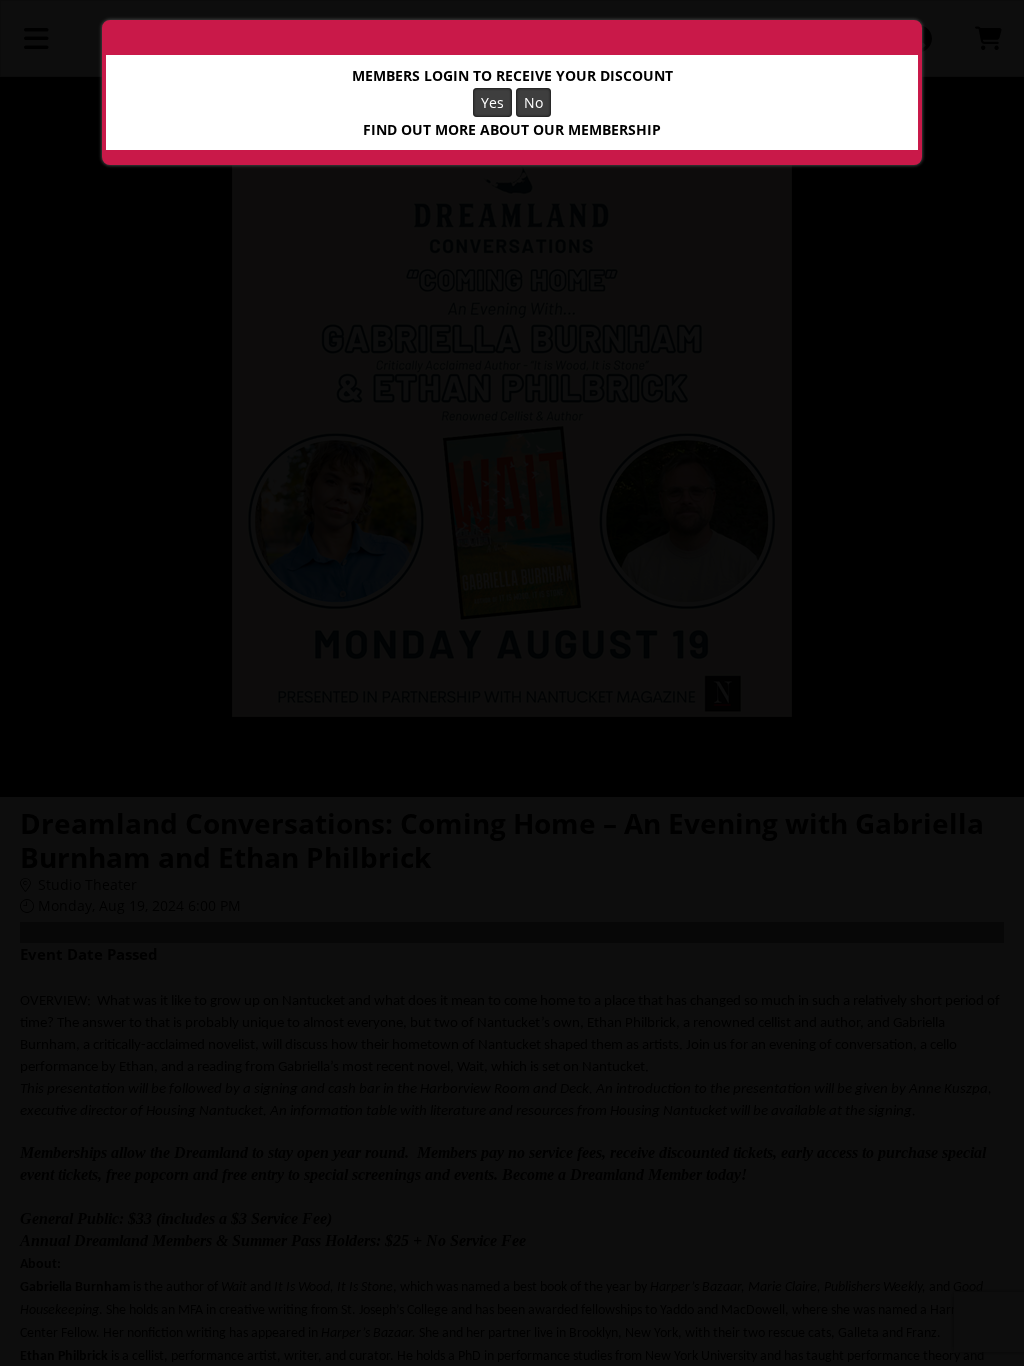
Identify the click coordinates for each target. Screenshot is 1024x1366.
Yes (492, 102)
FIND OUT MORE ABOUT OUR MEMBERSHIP (512, 129)
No (533, 102)
